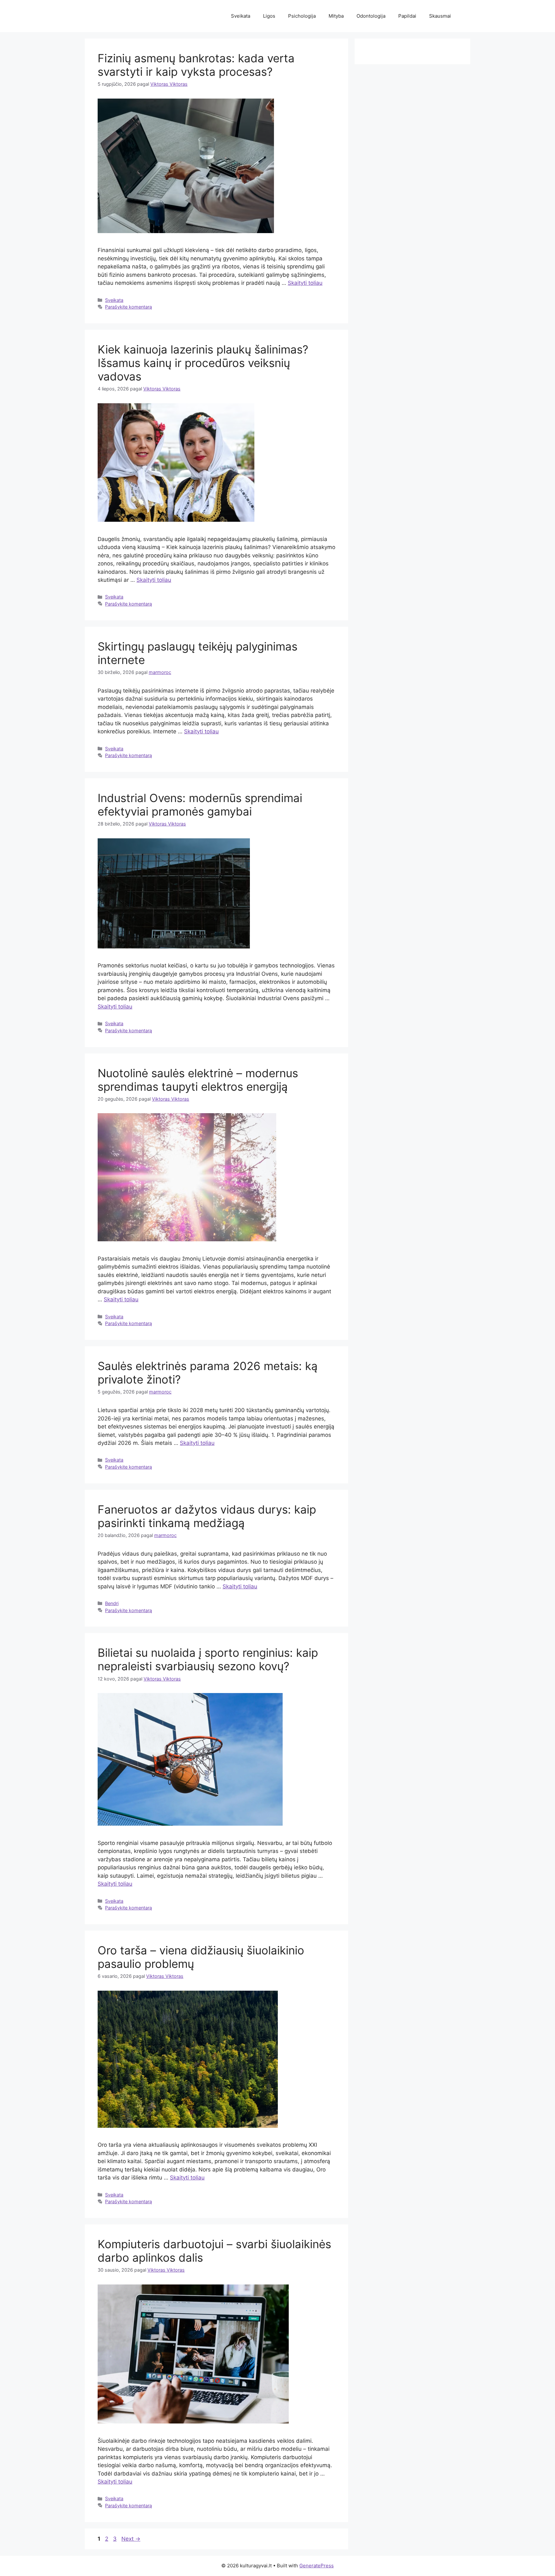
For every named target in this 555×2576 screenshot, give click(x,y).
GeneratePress (317, 2566)
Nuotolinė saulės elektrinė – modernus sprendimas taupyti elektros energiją (198, 1080)
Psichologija (302, 16)
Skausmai (440, 16)
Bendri (112, 1603)
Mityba (336, 16)
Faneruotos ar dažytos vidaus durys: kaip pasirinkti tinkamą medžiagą (207, 1516)
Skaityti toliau (305, 283)
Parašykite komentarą (128, 307)
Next (131, 2539)
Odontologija (371, 16)
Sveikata (241, 16)
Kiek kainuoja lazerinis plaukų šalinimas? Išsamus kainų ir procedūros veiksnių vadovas (203, 363)
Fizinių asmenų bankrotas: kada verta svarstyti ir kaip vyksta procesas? (196, 65)
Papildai (407, 16)
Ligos (269, 16)
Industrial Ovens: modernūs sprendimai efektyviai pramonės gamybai (200, 805)
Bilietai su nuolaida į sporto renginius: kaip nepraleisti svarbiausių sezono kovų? (208, 1659)
